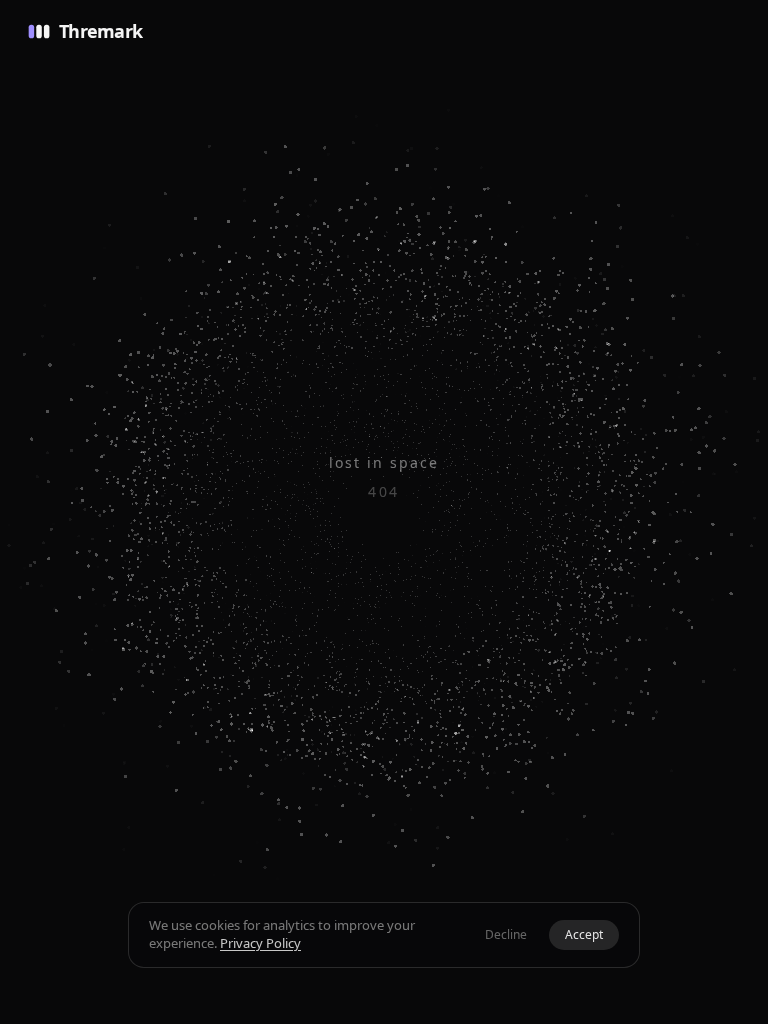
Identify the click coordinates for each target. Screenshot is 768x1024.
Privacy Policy (260, 943)
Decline (506, 934)
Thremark (100, 31)
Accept (584, 934)
